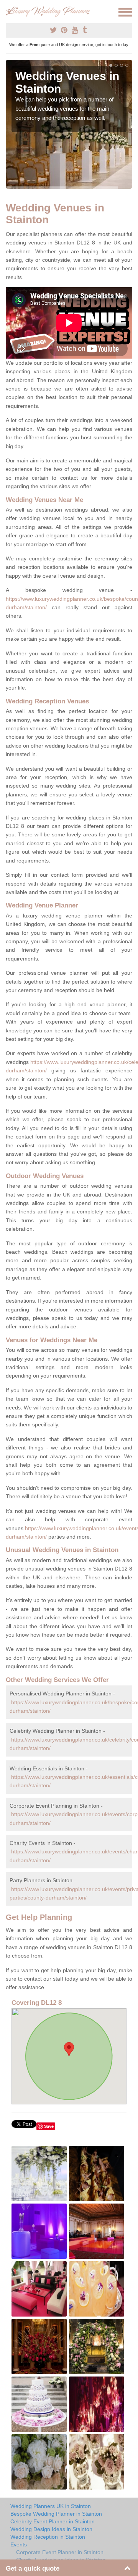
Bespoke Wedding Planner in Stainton (56, 2514)
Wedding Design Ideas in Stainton (51, 2529)
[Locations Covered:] (9, 12)
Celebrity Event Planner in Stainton (53, 2521)
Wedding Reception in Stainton (48, 2537)
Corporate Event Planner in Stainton (60, 2552)
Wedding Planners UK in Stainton (51, 2506)
